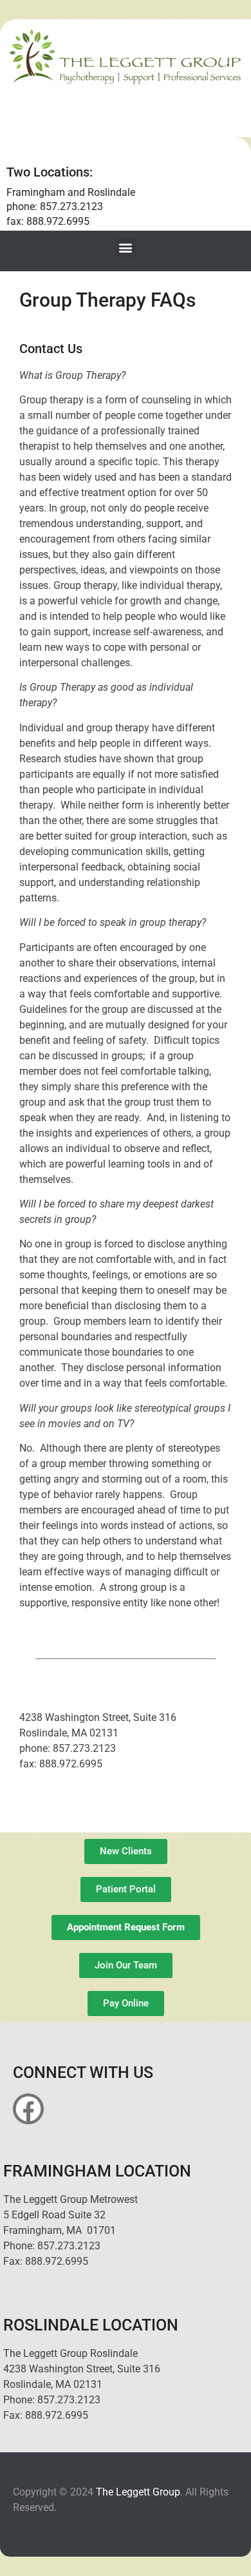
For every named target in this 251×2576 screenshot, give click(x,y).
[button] (126, 248)
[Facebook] (28, 2109)
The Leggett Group (138, 2492)
